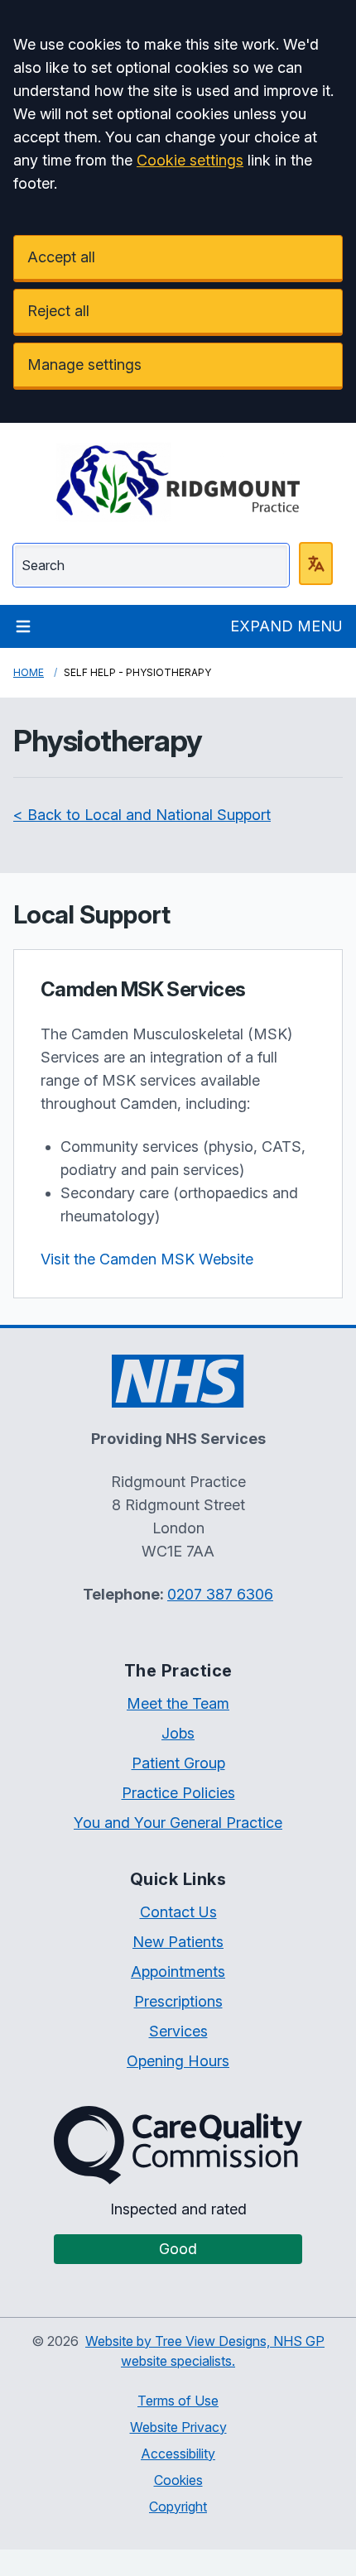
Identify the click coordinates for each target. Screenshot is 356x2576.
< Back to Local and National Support (142, 815)
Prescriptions (178, 2001)
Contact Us (178, 1912)
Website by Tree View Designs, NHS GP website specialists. (205, 2351)
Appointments (178, 1972)
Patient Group (178, 1763)
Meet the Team (178, 1703)
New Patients (178, 1942)
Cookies (178, 2480)
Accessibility (178, 2454)
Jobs (178, 1733)
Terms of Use (178, 2401)
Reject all (58, 311)
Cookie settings (190, 160)
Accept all (61, 257)
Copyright (178, 2506)
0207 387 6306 (220, 1594)
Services (178, 2031)
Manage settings (84, 365)
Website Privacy (178, 2427)
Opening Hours (178, 2061)
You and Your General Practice (178, 1823)
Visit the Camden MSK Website (147, 1259)
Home (29, 672)
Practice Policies (178, 1793)
